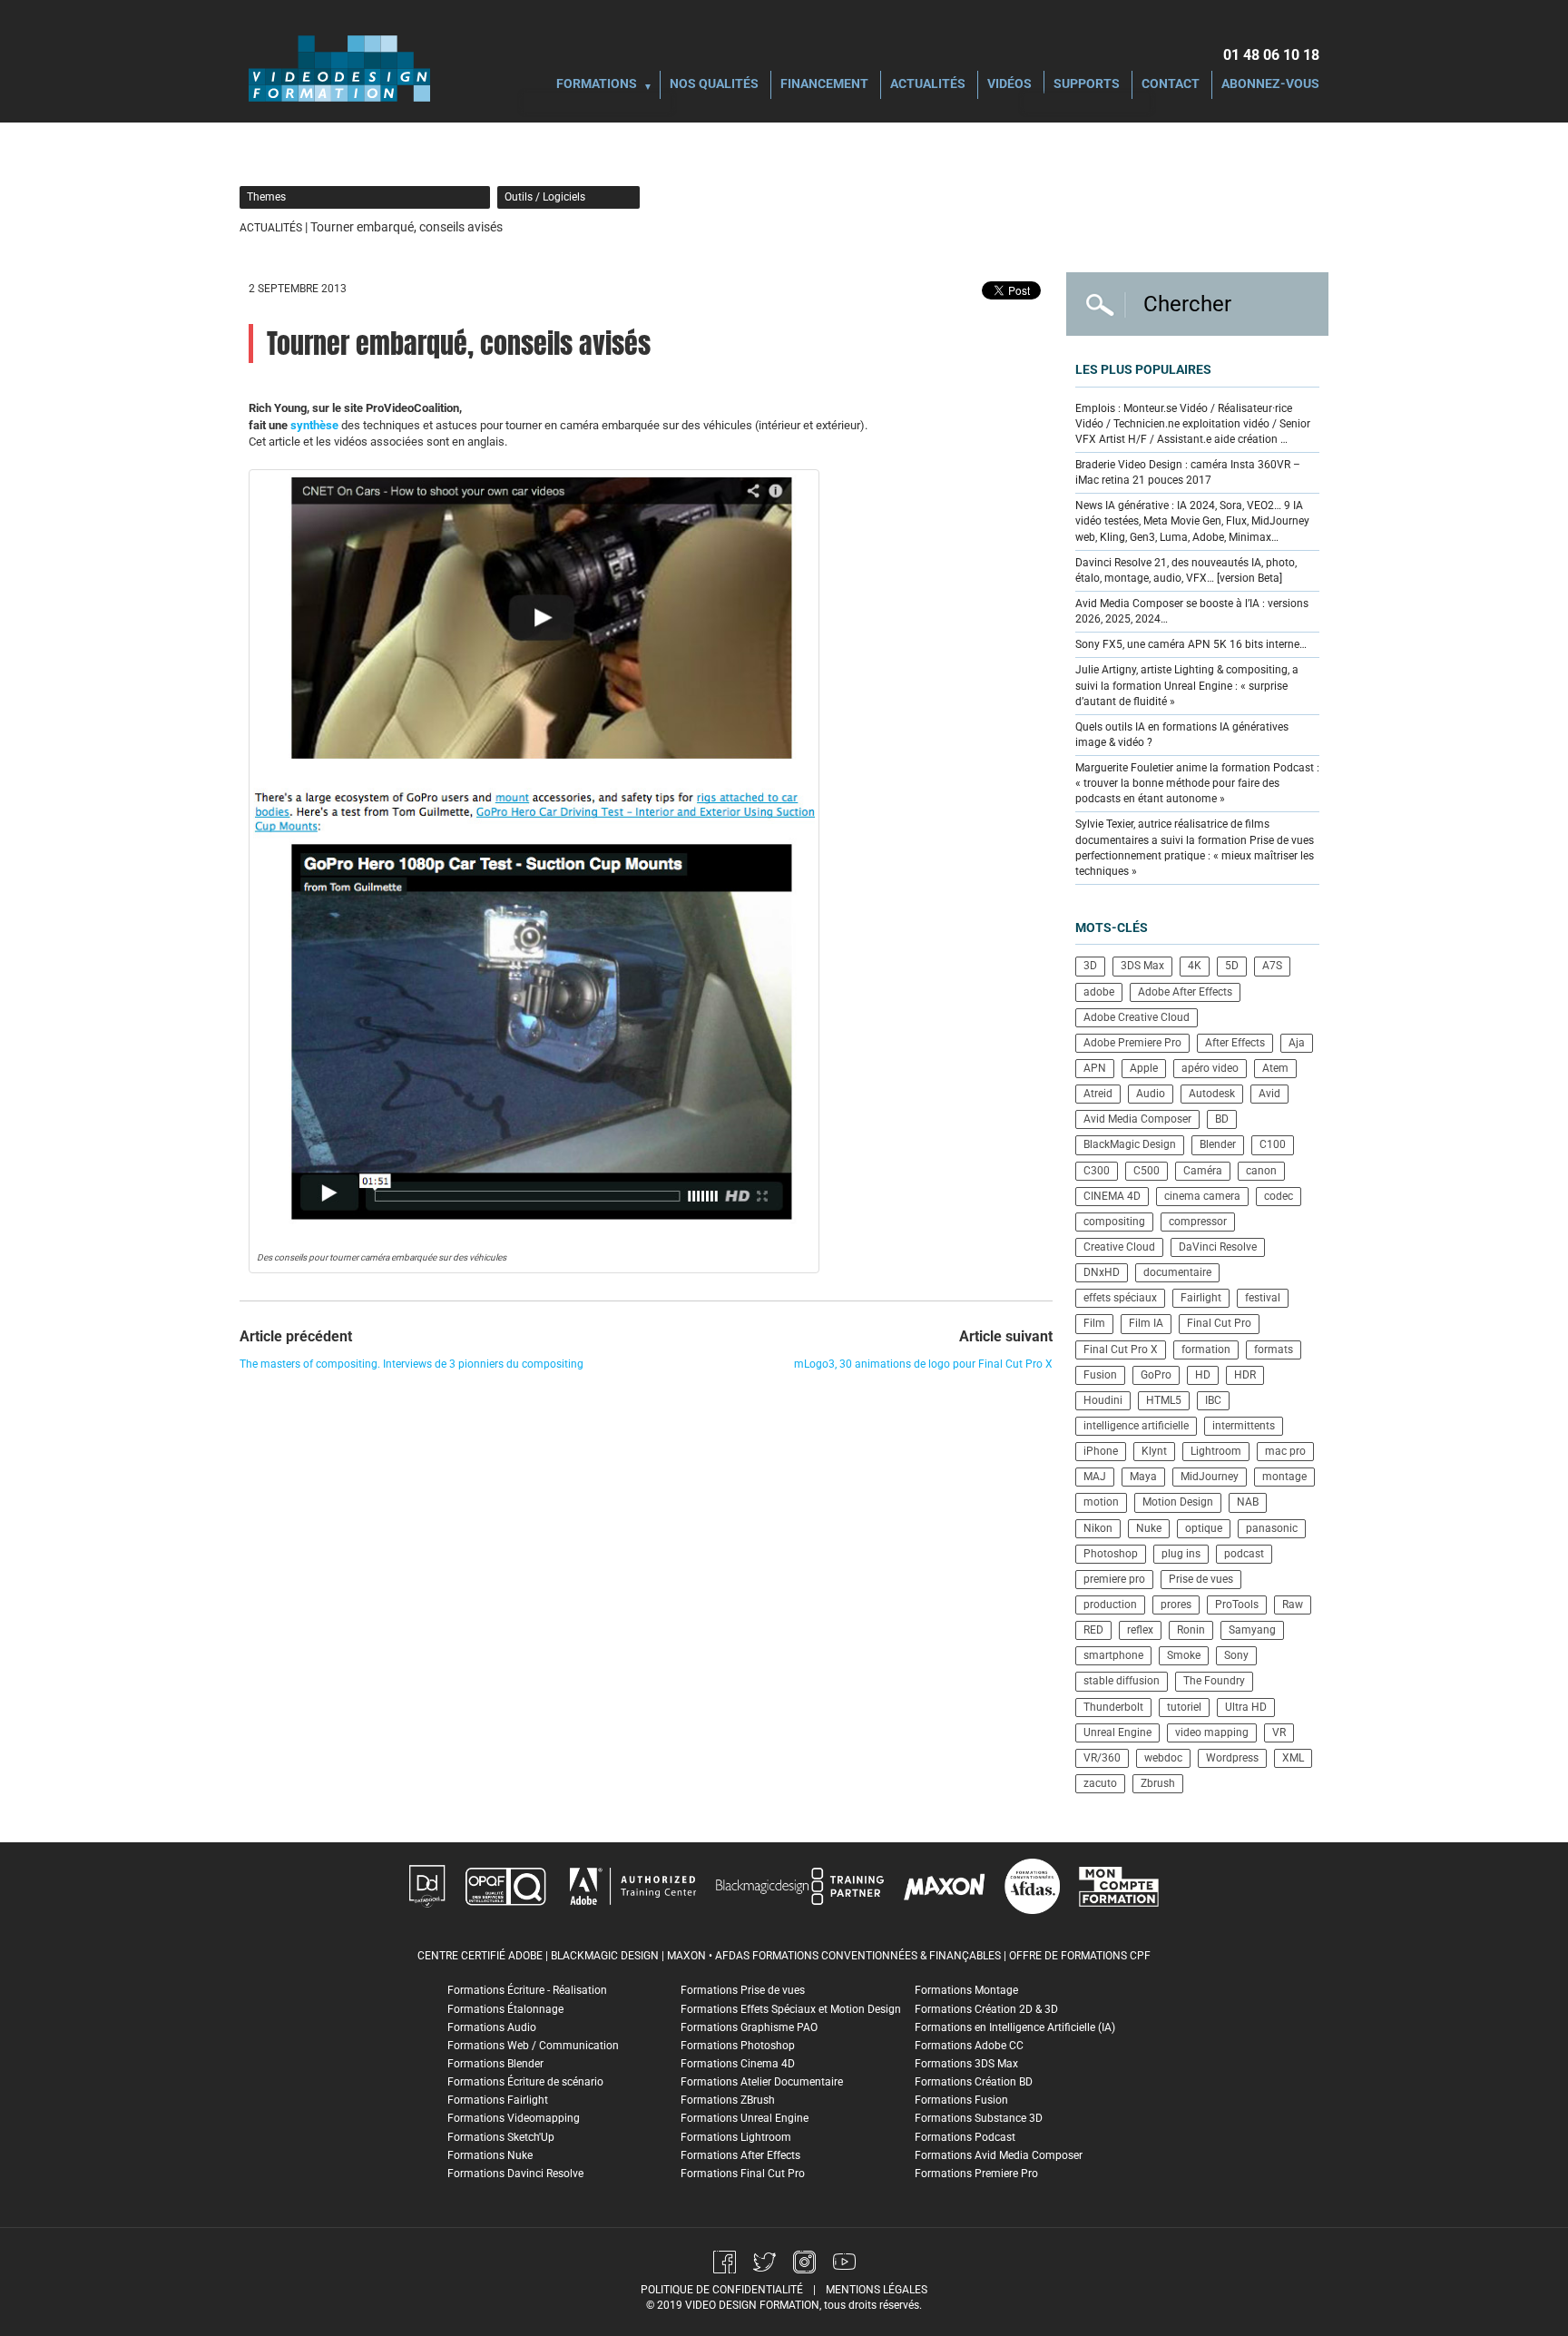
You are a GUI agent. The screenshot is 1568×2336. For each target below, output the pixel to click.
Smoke (1184, 1655)
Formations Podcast (965, 2137)
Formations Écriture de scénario (525, 2082)
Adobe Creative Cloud (1137, 1017)
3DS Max (1142, 966)
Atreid (1098, 1094)
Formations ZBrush (728, 2100)
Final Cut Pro (1219, 1323)
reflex (1140, 1630)
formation (1206, 1350)
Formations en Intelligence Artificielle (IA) (1015, 2027)
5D (1232, 966)
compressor (1198, 1222)
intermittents (1244, 1426)
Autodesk (1212, 1094)
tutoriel (1184, 1707)
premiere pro (1114, 1579)
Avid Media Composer (1137, 1119)
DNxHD (1102, 1272)
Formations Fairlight (498, 2100)
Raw (1293, 1605)
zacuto (1100, 1783)
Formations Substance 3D (979, 2118)
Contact (1171, 85)
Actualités (928, 85)
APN (1095, 1068)
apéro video (1210, 1068)
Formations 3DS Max (966, 2064)
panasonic (1272, 1528)
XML (1293, 1758)
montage (1284, 1477)
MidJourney (1210, 1477)
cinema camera (1202, 1196)
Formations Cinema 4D (738, 2064)
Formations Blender (495, 2064)
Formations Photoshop (738, 2046)
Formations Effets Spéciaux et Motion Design (791, 2009)
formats (1274, 1350)
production (1110, 1605)
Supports (1087, 85)
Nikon (1098, 1528)
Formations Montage (966, 1990)
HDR (1245, 1375)
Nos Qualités (714, 85)
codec (1279, 1196)
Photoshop (1111, 1554)
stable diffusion (1122, 1681)
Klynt (1154, 1451)
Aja (1297, 1043)
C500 (1147, 1171)
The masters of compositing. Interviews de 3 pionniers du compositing (412, 1364)
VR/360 (1102, 1758)
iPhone (1101, 1451)
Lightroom (1216, 1451)
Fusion (1100, 1375)
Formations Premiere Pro (976, 2174)
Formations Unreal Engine (745, 2118)
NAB (1248, 1502)
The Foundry (1214, 1681)
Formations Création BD (974, 2082)
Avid (1269, 1094)
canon (1261, 1171)
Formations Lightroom (736, 2137)
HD (1203, 1375)
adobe (1099, 992)
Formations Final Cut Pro (743, 2174)
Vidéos (1009, 85)
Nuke (1149, 1528)
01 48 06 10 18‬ (1271, 55)
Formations (597, 85)
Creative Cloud (1119, 1247)
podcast (1244, 1554)
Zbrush (1158, 1783)
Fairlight (1201, 1298)
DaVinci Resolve (1218, 1247)
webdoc (1163, 1758)
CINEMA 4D (1112, 1196)
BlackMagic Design (1130, 1144)
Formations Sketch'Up (501, 2137)
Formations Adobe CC (969, 2046)
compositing (1114, 1222)
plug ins (1181, 1554)
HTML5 (1164, 1400)
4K (1195, 966)
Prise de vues (1201, 1579)
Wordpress (1232, 1758)
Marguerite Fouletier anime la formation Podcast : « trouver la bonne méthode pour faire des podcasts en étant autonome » (1197, 783)
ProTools (1237, 1605)
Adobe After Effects (1185, 992)
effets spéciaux (1120, 1298)
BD (1222, 1119)
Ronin (1191, 1630)
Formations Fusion (961, 2100)
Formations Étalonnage (505, 2009)
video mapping (1212, 1732)
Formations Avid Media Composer (999, 2155)
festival (1263, 1298)
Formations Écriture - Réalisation (527, 1990)
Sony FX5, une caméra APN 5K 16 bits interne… (1191, 644)
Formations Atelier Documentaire (762, 2082)
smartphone (1113, 1655)
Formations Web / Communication (533, 2046)
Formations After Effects (740, 2155)
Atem (1275, 1068)
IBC (1213, 1400)
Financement (824, 85)
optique (1204, 1528)
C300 (1097, 1171)
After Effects (1235, 1043)
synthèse (314, 425)
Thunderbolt (1113, 1707)
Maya (1143, 1477)
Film (1094, 1323)
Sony (1236, 1655)
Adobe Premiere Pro (1132, 1043)
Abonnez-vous (1270, 85)
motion (1101, 1502)
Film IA (1146, 1323)
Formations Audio (492, 2027)
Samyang (1252, 1630)
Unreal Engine (1117, 1732)
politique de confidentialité (722, 2290)
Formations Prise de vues (743, 1990)
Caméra (1203, 1171)
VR (1279, 1732)
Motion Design (1178, 1502)
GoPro (1156, 1375)
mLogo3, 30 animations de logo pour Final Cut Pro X (923, 1364)
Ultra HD (1246, 1707)
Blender (1218, 1144)
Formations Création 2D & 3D (986, 2009)
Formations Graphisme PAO (749, 2027)
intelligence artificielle (1136, 1426)
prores (1176, 1605)
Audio (1151, 1094)
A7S (1272, 966)
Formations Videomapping (514, 2118)
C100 (1273, 1144)
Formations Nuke (490, 2155)
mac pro (1285, 1451)
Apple (1144, 1068)
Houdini (1103, 1400)
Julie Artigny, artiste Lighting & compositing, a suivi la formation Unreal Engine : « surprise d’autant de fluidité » (1187, 685)
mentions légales (877, 2290)
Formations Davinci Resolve (515, 2174)
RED (1093, 1630)
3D (1090, 966)
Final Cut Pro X (1121, 1350)
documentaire (1177, 1272)
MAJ (1095, 1477)
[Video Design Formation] (339, 68)
